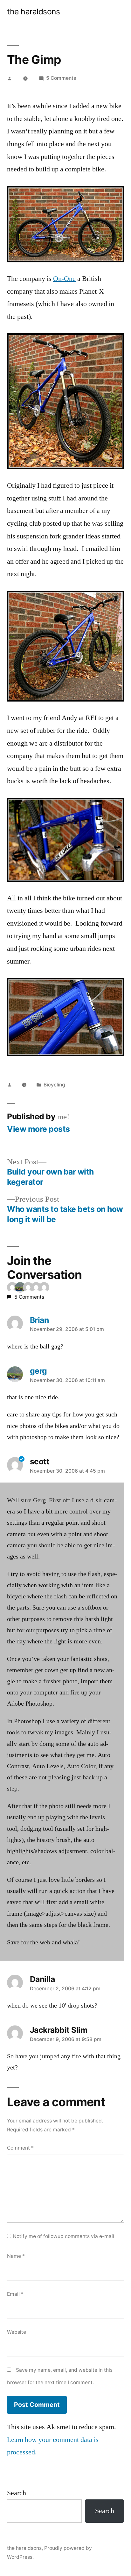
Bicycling (54, 1085)
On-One (64, 279)
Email (15, 2294)
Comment (20, 2148)
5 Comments (61, 78)
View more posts (38, 1129)
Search (17, 2493)
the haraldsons (33, 11)
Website (17, 2332)
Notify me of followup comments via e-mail (63, 2236)
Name (16, 2256)
